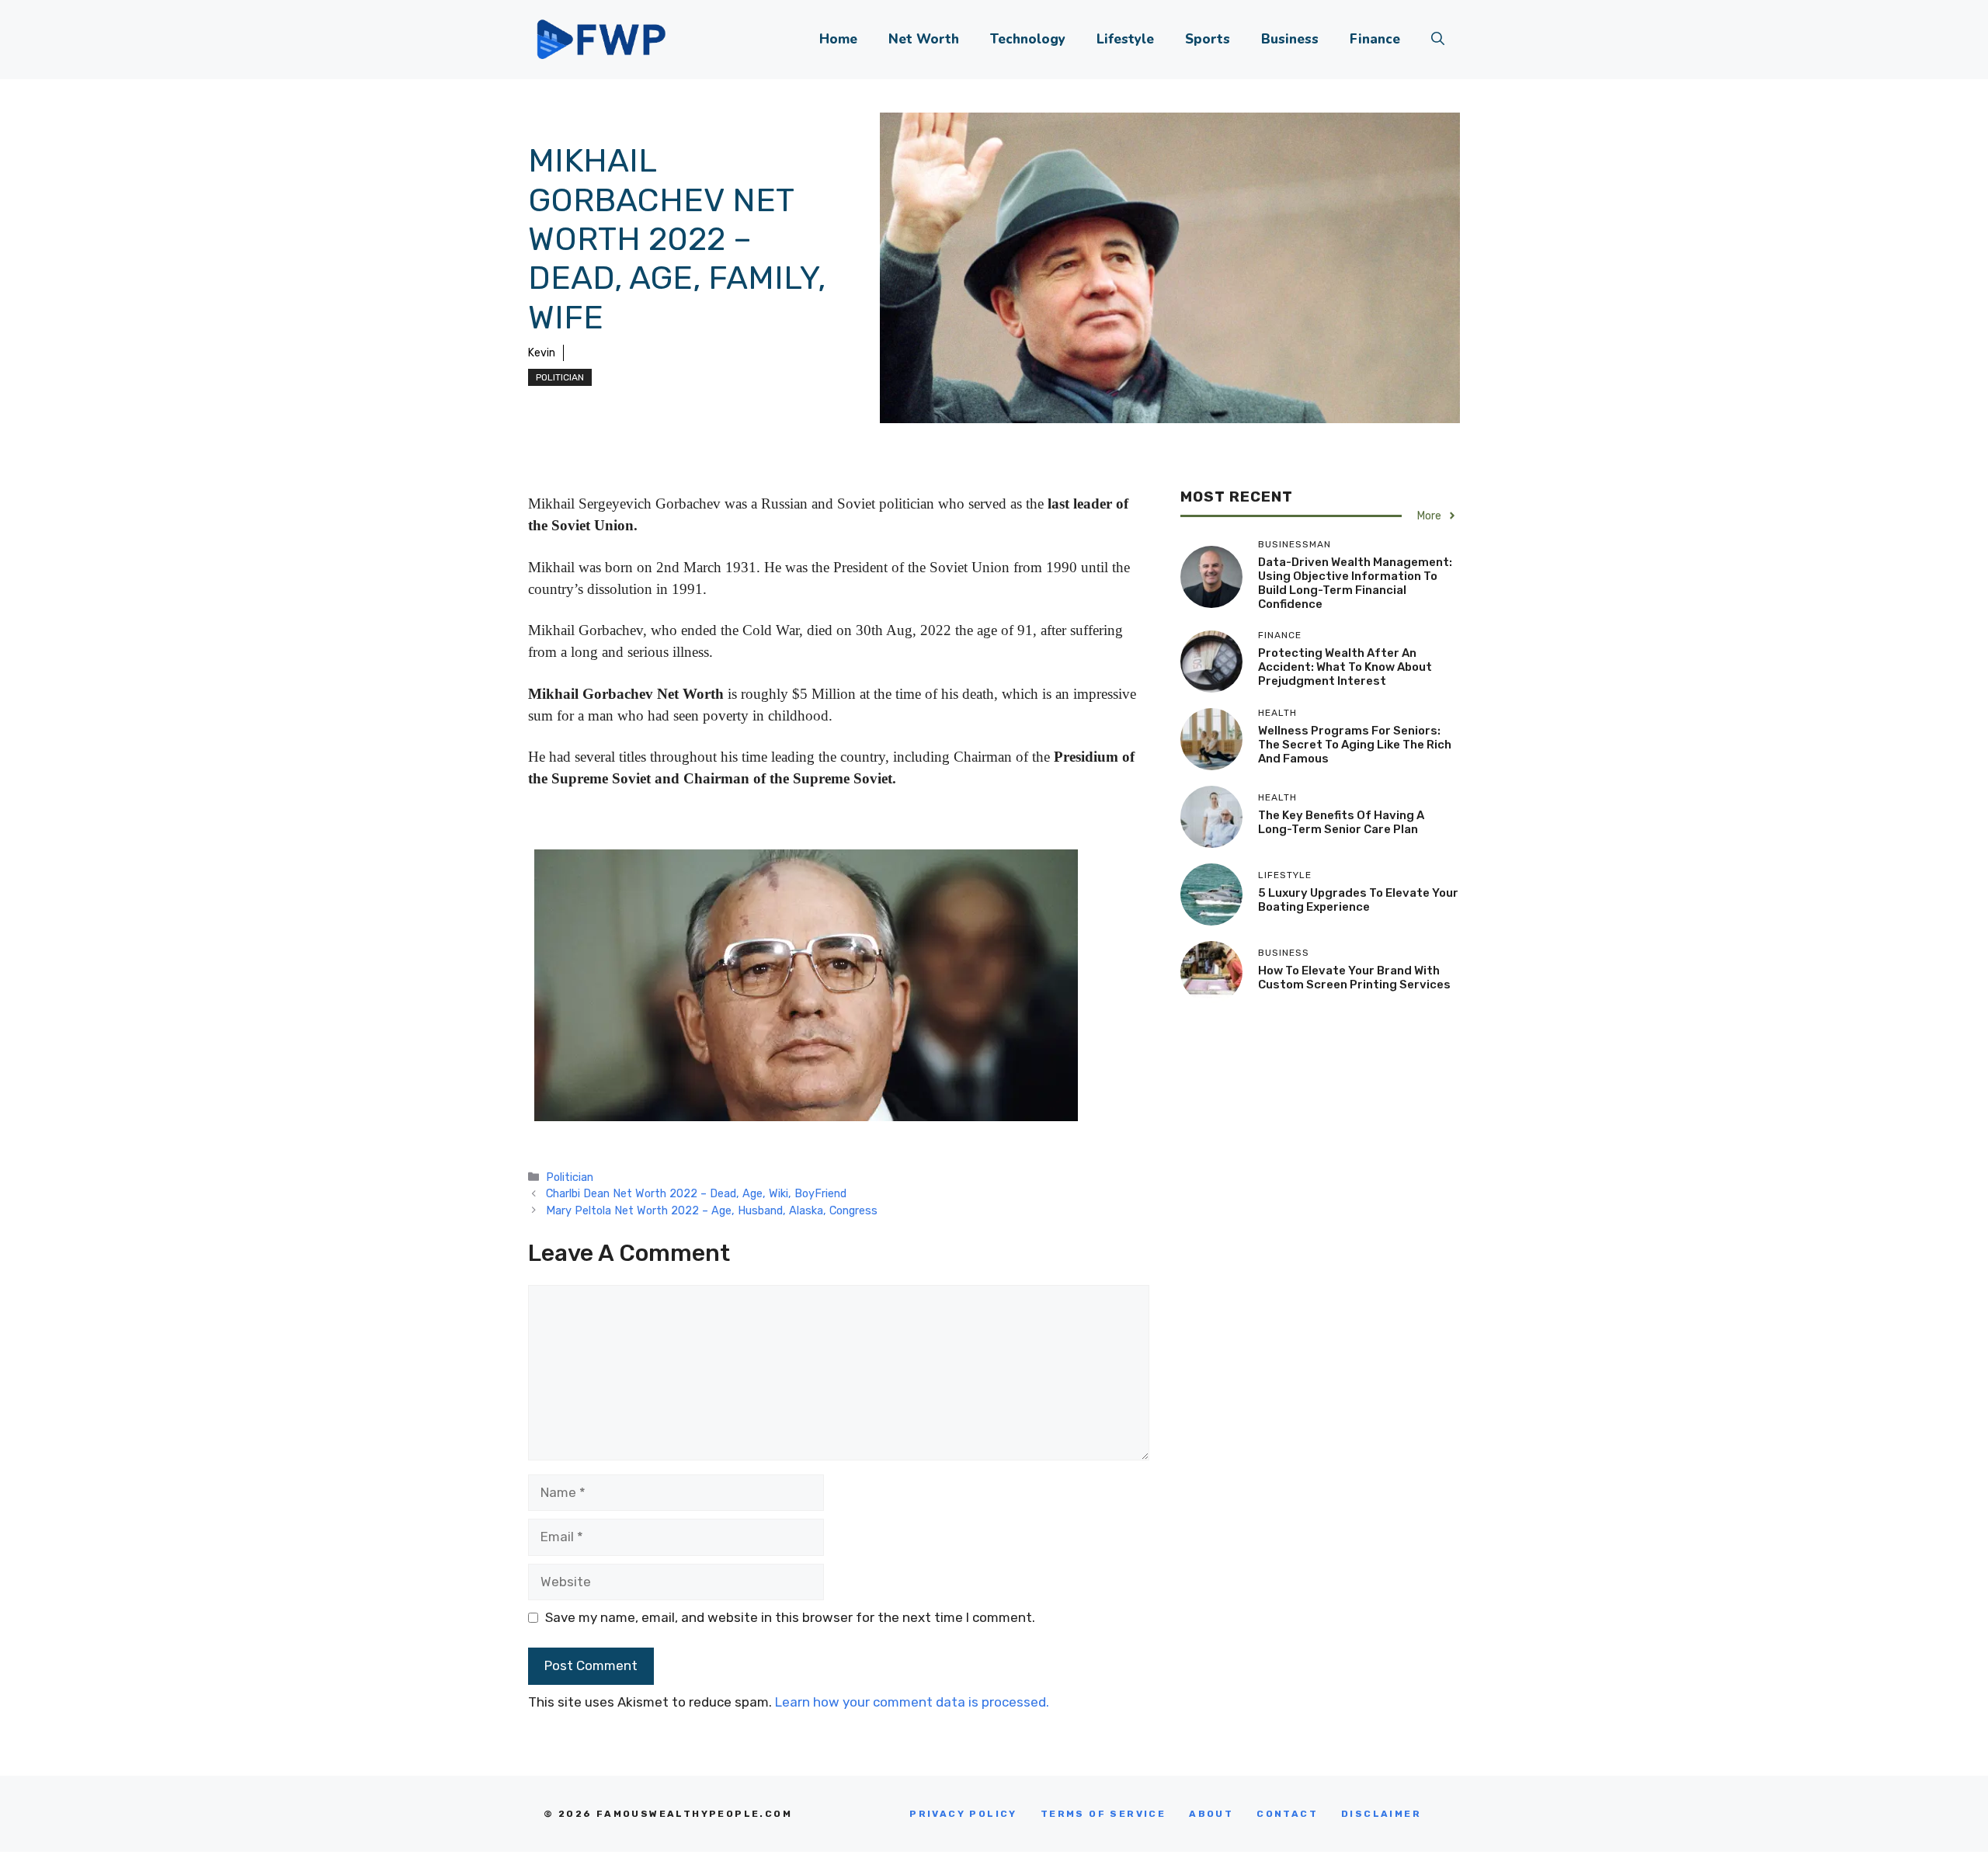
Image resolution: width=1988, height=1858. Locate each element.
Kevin (542, 353)
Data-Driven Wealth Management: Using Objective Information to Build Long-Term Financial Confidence (1355, 583)
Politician (560, 377)
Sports (1208, 39)
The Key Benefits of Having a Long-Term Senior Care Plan (1341, 822)
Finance (1375, 39)
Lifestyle (1125, 39)
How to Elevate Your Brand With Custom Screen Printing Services (1354, 978)
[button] (1438, 40)
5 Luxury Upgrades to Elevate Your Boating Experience (1358, 900)
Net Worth (924, 39)
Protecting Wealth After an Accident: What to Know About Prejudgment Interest (1345, 667)
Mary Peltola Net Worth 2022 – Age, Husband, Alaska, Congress (712, 1210)
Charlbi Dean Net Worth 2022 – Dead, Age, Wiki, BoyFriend (696, 1193)
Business (1290, 39)
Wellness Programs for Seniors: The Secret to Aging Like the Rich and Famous (1355, 745)
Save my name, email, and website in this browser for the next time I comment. (790, 1617)
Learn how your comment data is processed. (912, 1702)
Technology (1028, 39)
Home (838, 39)
